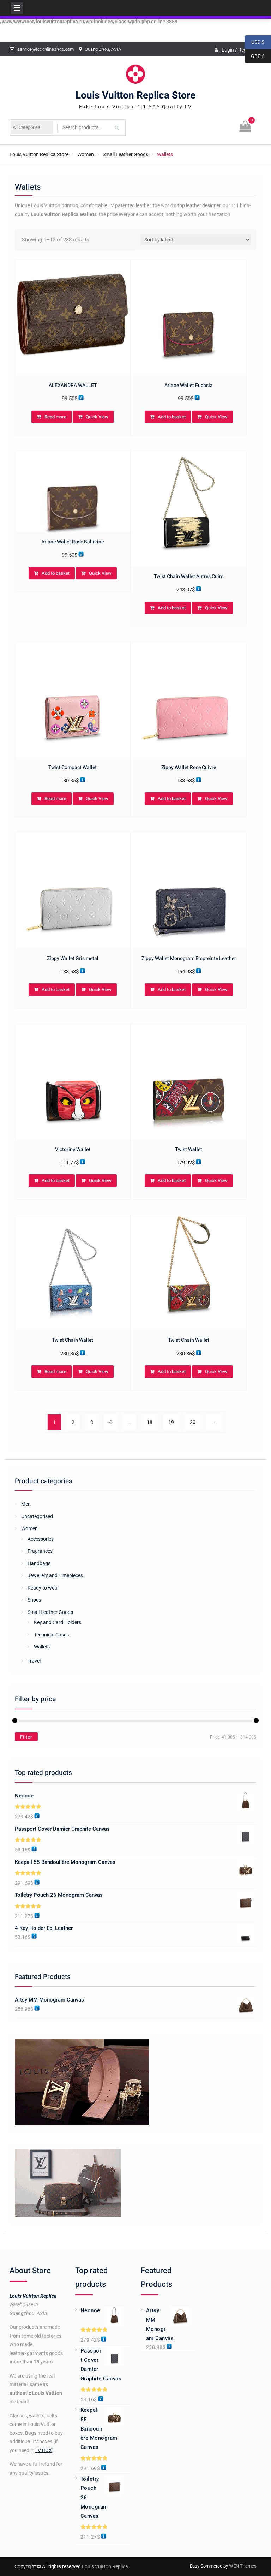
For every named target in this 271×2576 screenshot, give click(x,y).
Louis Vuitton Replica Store (135, 96)
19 (171, 1422)
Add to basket (172, 417)
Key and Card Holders (58, 1622)
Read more (55, 417)
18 (150, 1422)
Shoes (34, 1600)
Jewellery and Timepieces (55, 1575)
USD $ (254, 42)
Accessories (41, 1539)
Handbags (39, 1563)
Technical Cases (51, 1635)
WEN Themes (243, 2566)
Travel (34, 1661)
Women (86, 154)
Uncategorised (37, 1516)
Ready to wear (43, 1588)
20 (193, 1422)
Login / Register (239, 50)
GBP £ (255, 56)
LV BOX (44, 2450)
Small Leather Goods (125, 154)
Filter (26, 1737)
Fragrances (40, 1551)
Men (26, 1504)
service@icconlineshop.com (46, 49)
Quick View (97, 417)
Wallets (42, 1647)
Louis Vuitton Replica (33, 2296)
